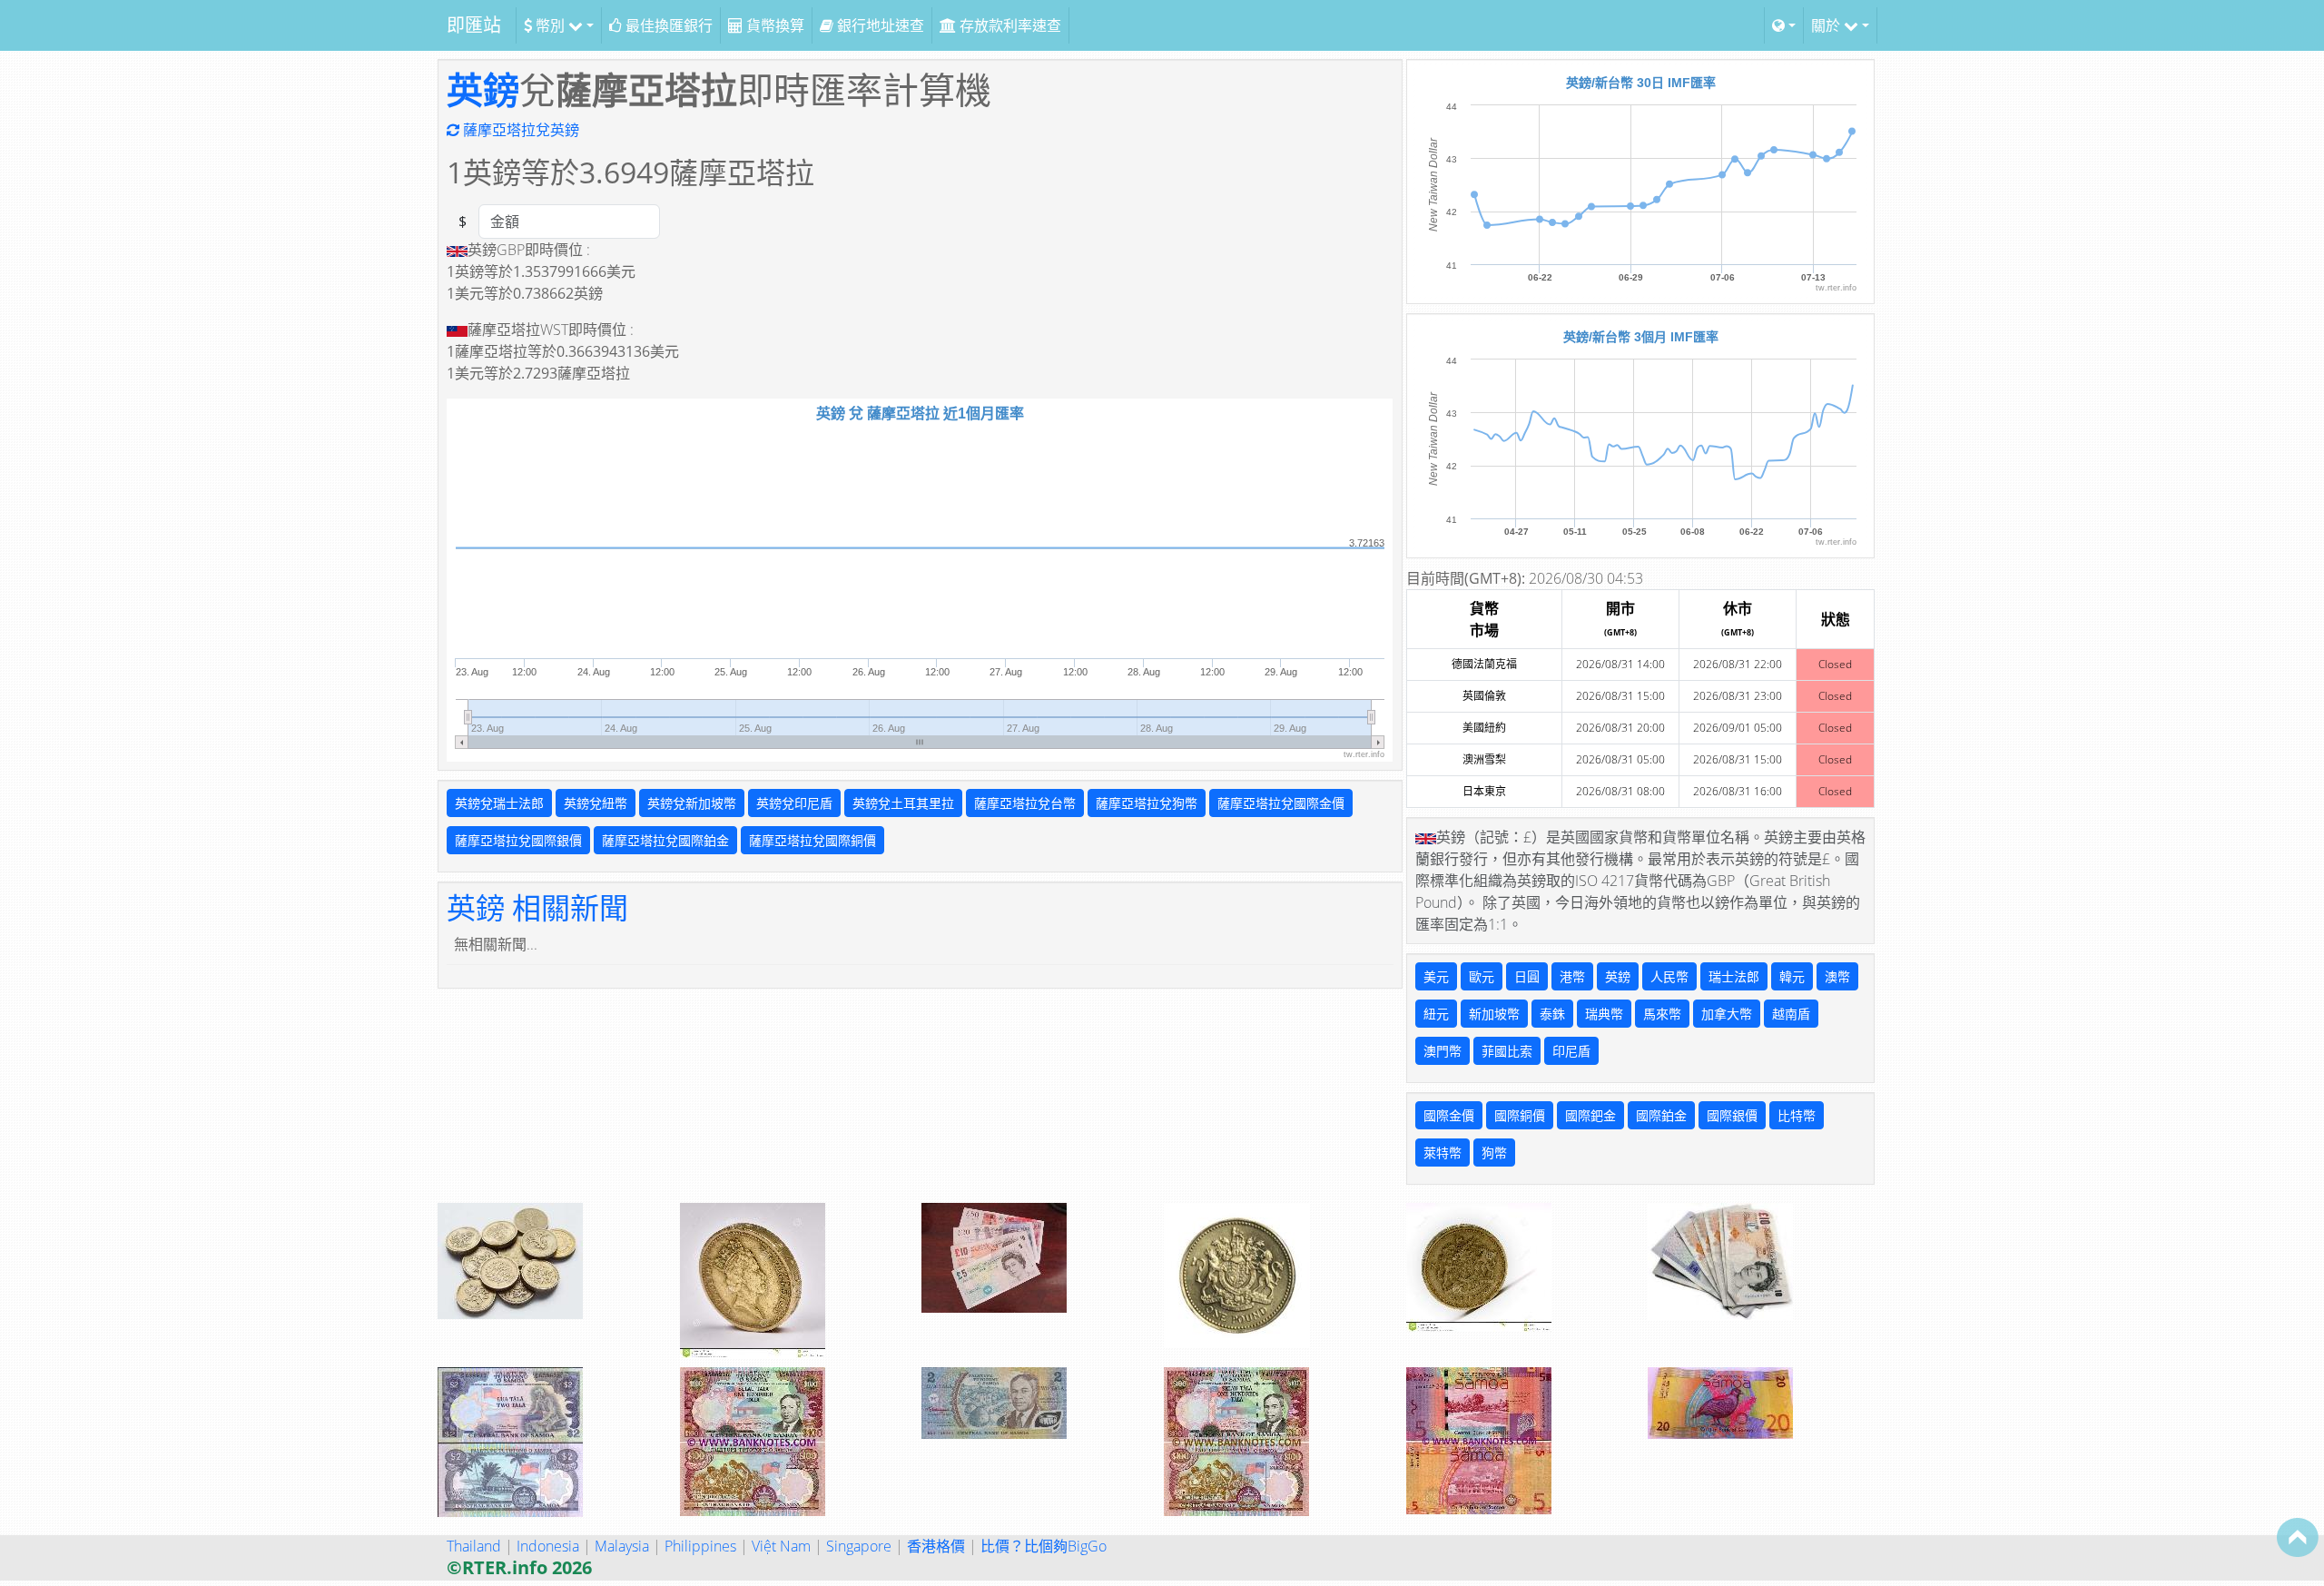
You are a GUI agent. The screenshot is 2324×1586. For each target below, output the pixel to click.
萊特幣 (1443, 1153)
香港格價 (936, 1546)
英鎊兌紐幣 (596, 803)
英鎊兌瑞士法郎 (499, 803)
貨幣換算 (773, 25)
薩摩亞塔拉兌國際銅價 (812, 840)
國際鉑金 (1661, 1115)
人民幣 (1669, 976)
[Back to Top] (2298, 1537)
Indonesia (548, 1546)
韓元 (1792, 976)
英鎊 (483, 89)
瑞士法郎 (1734, 976)
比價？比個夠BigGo (1044, 1546)
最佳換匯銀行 (667, 25)
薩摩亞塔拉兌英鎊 (519, 130)
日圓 (1527, 976)
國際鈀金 (1590, 1115)
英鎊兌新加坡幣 (692, 803)
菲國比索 (1507, 1051)
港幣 (1572, 976)
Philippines (700, 1546)
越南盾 (1791, 1014)
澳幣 (1837, 976)
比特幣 (1797, 1115)
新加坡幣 (1494, 1014)
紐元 (1436, 1014)
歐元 (1482, 976)
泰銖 (1552, 1014)
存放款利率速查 (1009, 25)
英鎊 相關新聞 (537, 907)
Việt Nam (781, 1546)
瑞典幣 (1604, 1014)
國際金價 (1449, 1115)
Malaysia (622, 1546)
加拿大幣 (1727, 1014)
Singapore (859, 1546)
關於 (1827, 25)
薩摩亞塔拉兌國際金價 (1281, 803)
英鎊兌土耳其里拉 (903, 803)
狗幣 (1494, 1153)
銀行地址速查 (879, 25)
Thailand (474, 1546)
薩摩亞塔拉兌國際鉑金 (665, 840)
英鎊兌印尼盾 (794, 803)
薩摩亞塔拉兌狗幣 (1147, 803)
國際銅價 (1520, 1115)
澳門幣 (1443, 1051)
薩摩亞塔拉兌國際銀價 (518, 840)
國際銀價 (1732, 1115)
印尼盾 (1571, 1051)
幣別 (550, 25)
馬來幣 (1662, 1014)
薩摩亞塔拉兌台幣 (1025, 803)
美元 (1436, 976)
